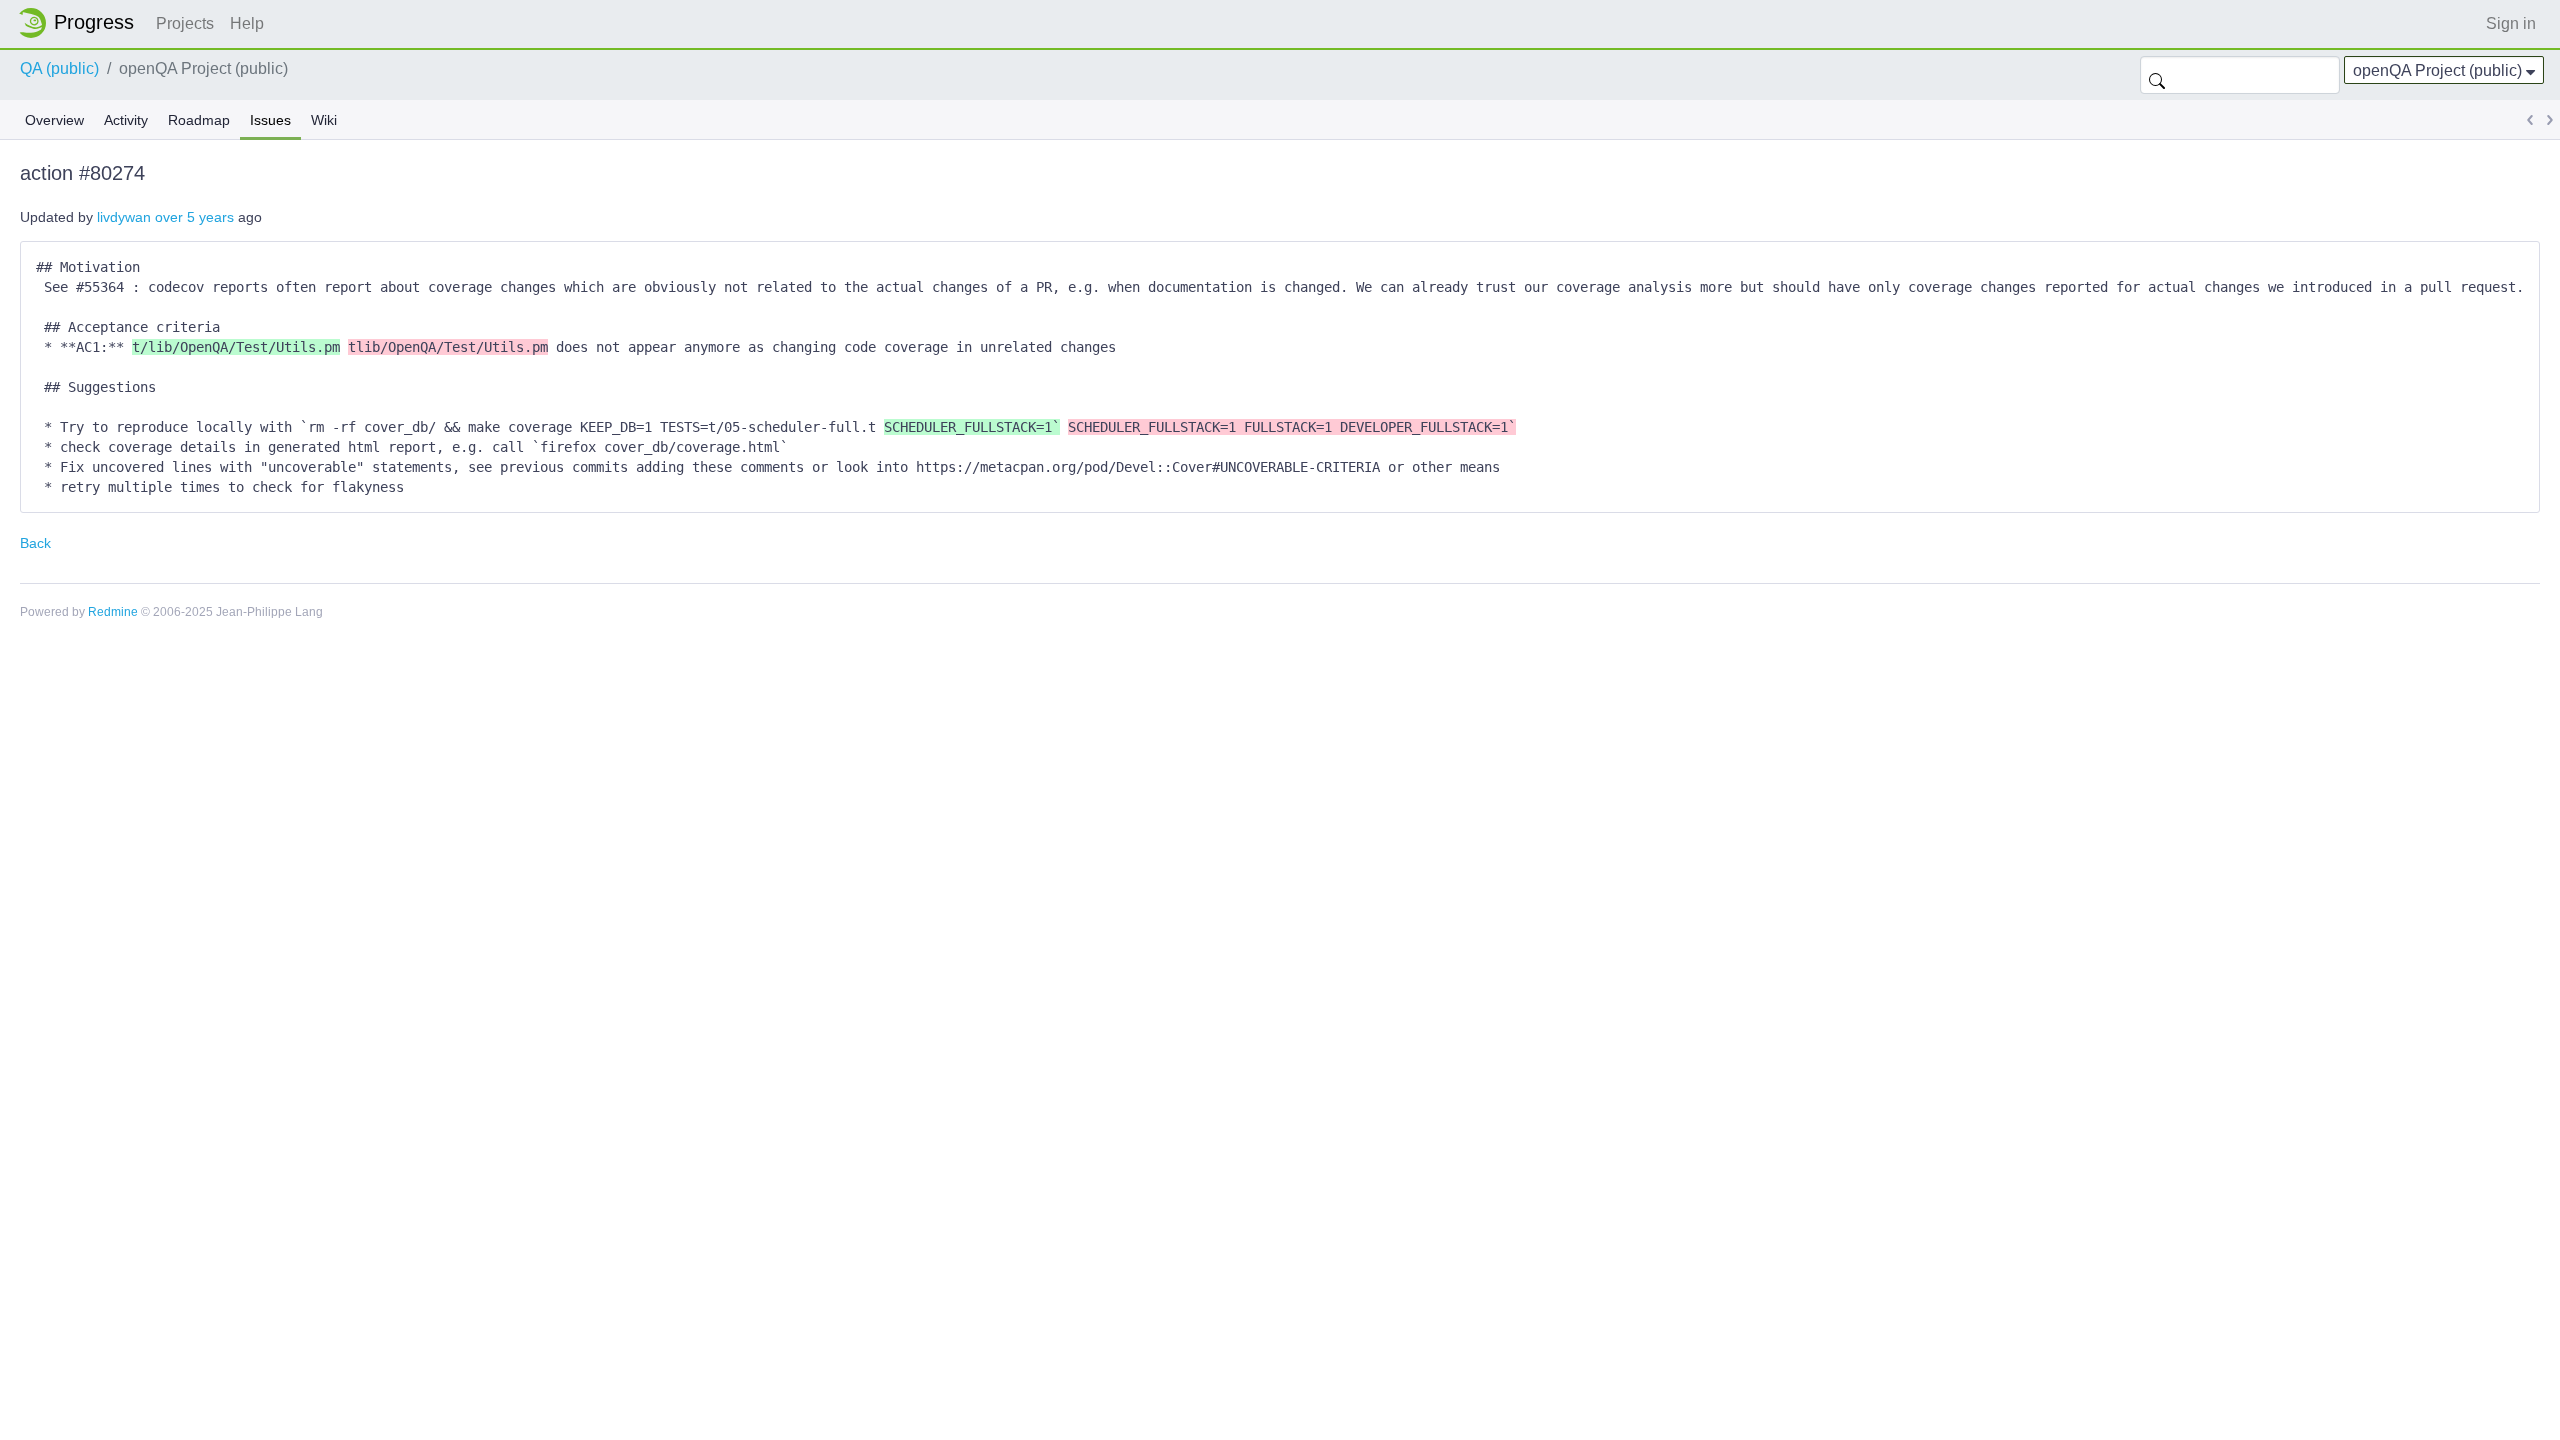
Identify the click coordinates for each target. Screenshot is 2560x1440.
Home (82, 23)
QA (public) (59, 68)
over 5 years (194, 217)
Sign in (2511, 23)
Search (2157, 75)
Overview (54, 120)
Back (35, 543)
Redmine (113, 612)
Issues (270, 120)
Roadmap (199, 120)
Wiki (324, 120)
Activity (126, 120)
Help (247, 23)
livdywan (124, 217)
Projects (185, 23)
